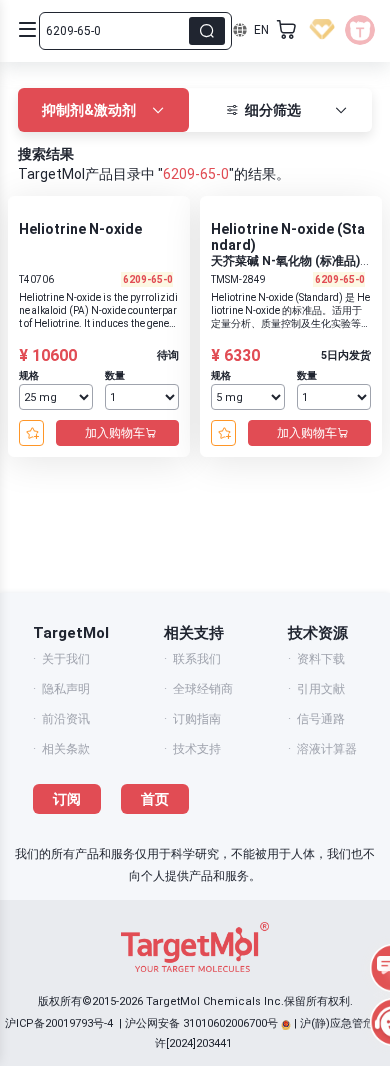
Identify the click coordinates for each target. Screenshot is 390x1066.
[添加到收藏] (31, 433)
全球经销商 (203, 689)
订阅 (67, 799)
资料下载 (321, 659)
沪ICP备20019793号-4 (59, 1023)
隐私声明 (66, 689)
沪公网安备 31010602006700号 (201, 1023)
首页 (155, 799)
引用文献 (321, 689)
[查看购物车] (287, 30)
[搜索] (207, 31)
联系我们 (197, 659)
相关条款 (66, 749)
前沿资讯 (66, 719)
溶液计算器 (327, 749)
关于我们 (66, 659)
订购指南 (197, 719)
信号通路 (321, 719)
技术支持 (197, 749)
